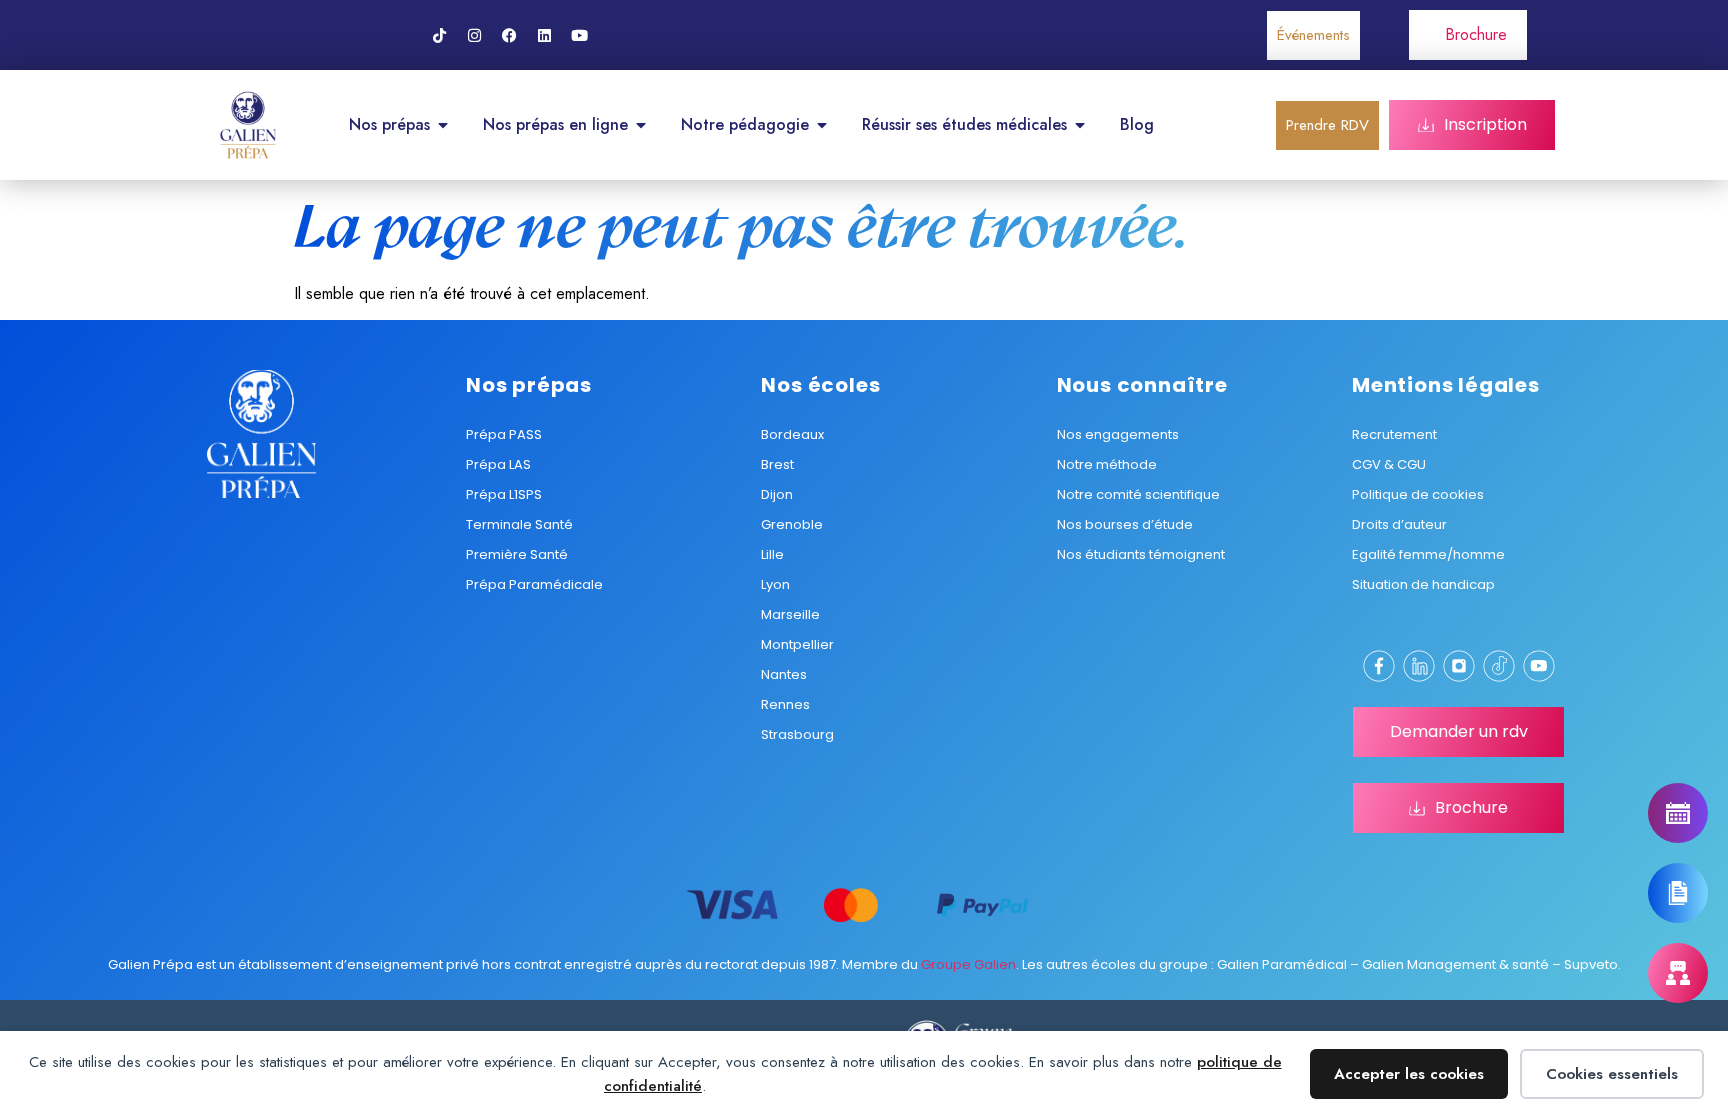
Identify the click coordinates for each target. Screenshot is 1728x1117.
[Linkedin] (544, 35)
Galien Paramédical (1282, 964)
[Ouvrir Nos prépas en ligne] (641, 125)
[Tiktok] (439, 35)
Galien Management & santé (1455, 964)
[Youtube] (579, 35)
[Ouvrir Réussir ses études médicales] (1080, 125)
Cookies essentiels (1612, 1074)
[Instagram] (474, 35)
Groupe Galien (968, 964)
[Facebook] (509, 35)
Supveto (1591, 964)
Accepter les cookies (1409, 1074)
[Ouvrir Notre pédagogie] (822, 125)
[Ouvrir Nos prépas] (443, 125)
